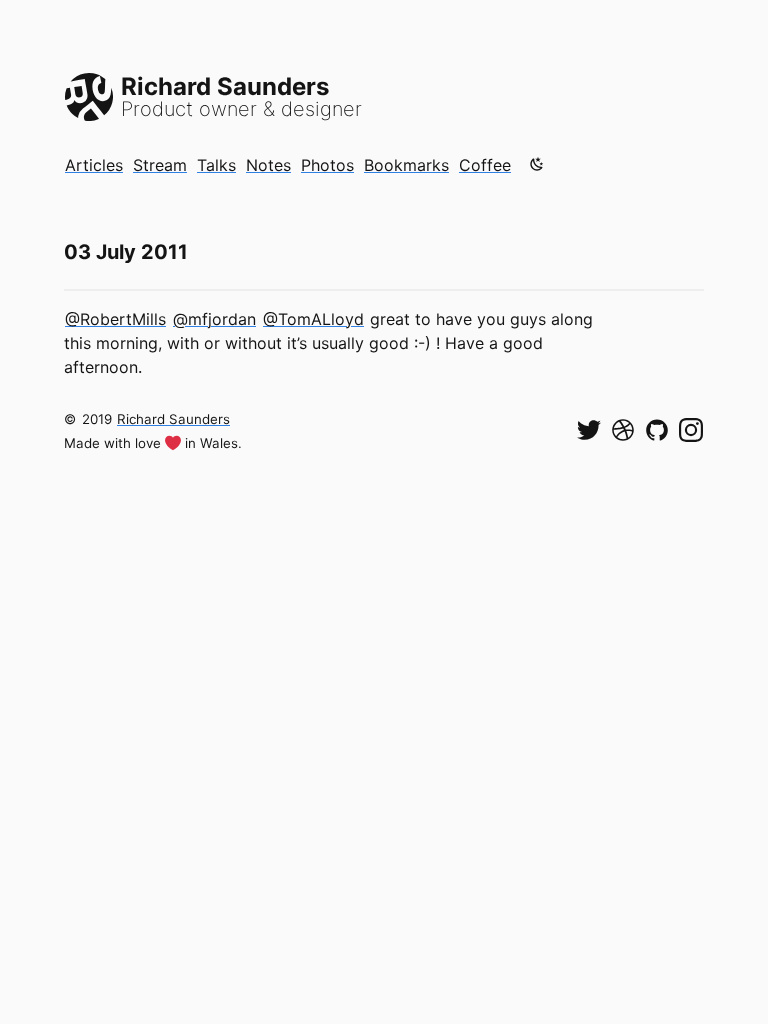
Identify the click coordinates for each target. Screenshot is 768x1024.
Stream (160, 165)
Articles (94, 165)
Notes (268, 165)
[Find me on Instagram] (691, 430)
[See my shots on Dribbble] (623, 430)
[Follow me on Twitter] (589, 430)
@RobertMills (115, 319)
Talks (216, 165)
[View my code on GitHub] (657, 430)
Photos (327, 165)
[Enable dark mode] (537, 164)
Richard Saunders (173, 419)
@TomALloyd (313, 319)
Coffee (485, 165)
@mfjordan (214, 319)
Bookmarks (406, 165)
